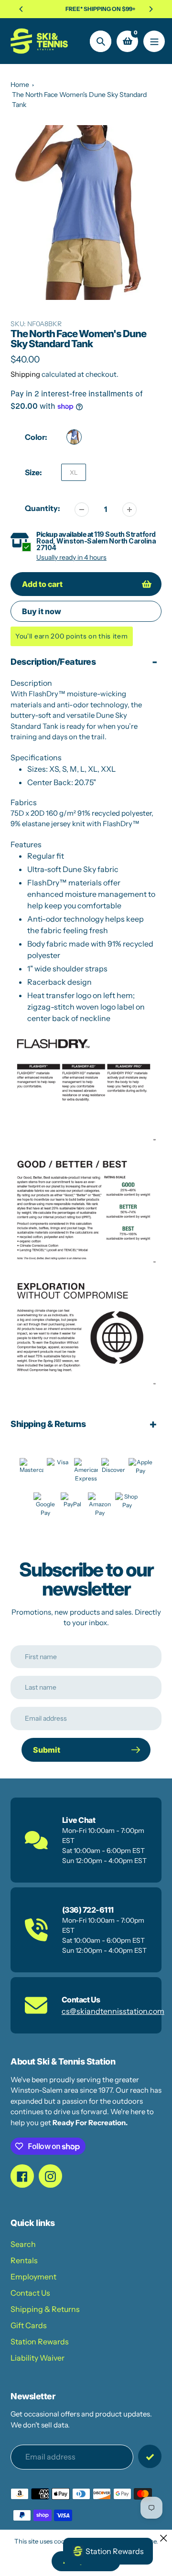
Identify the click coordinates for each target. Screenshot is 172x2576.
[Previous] (21, 9)
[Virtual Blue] (74, 437)
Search (23, 2244)
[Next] (150, 9)
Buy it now (42, 611)
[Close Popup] (164, 2538)
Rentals (24, 2260)
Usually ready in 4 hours (71, 557)
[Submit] (150, 2456)
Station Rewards (40, 2342)
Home (20, 85)
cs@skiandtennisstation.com (113, 2011)
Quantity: (43, 508)
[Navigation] (154, 41)
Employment (33, 2277)
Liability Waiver (38, 2358)
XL (74, 472)
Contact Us (30, 2293)
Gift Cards (29, 2325)
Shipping (25, 374)
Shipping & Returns (45, 2309)
